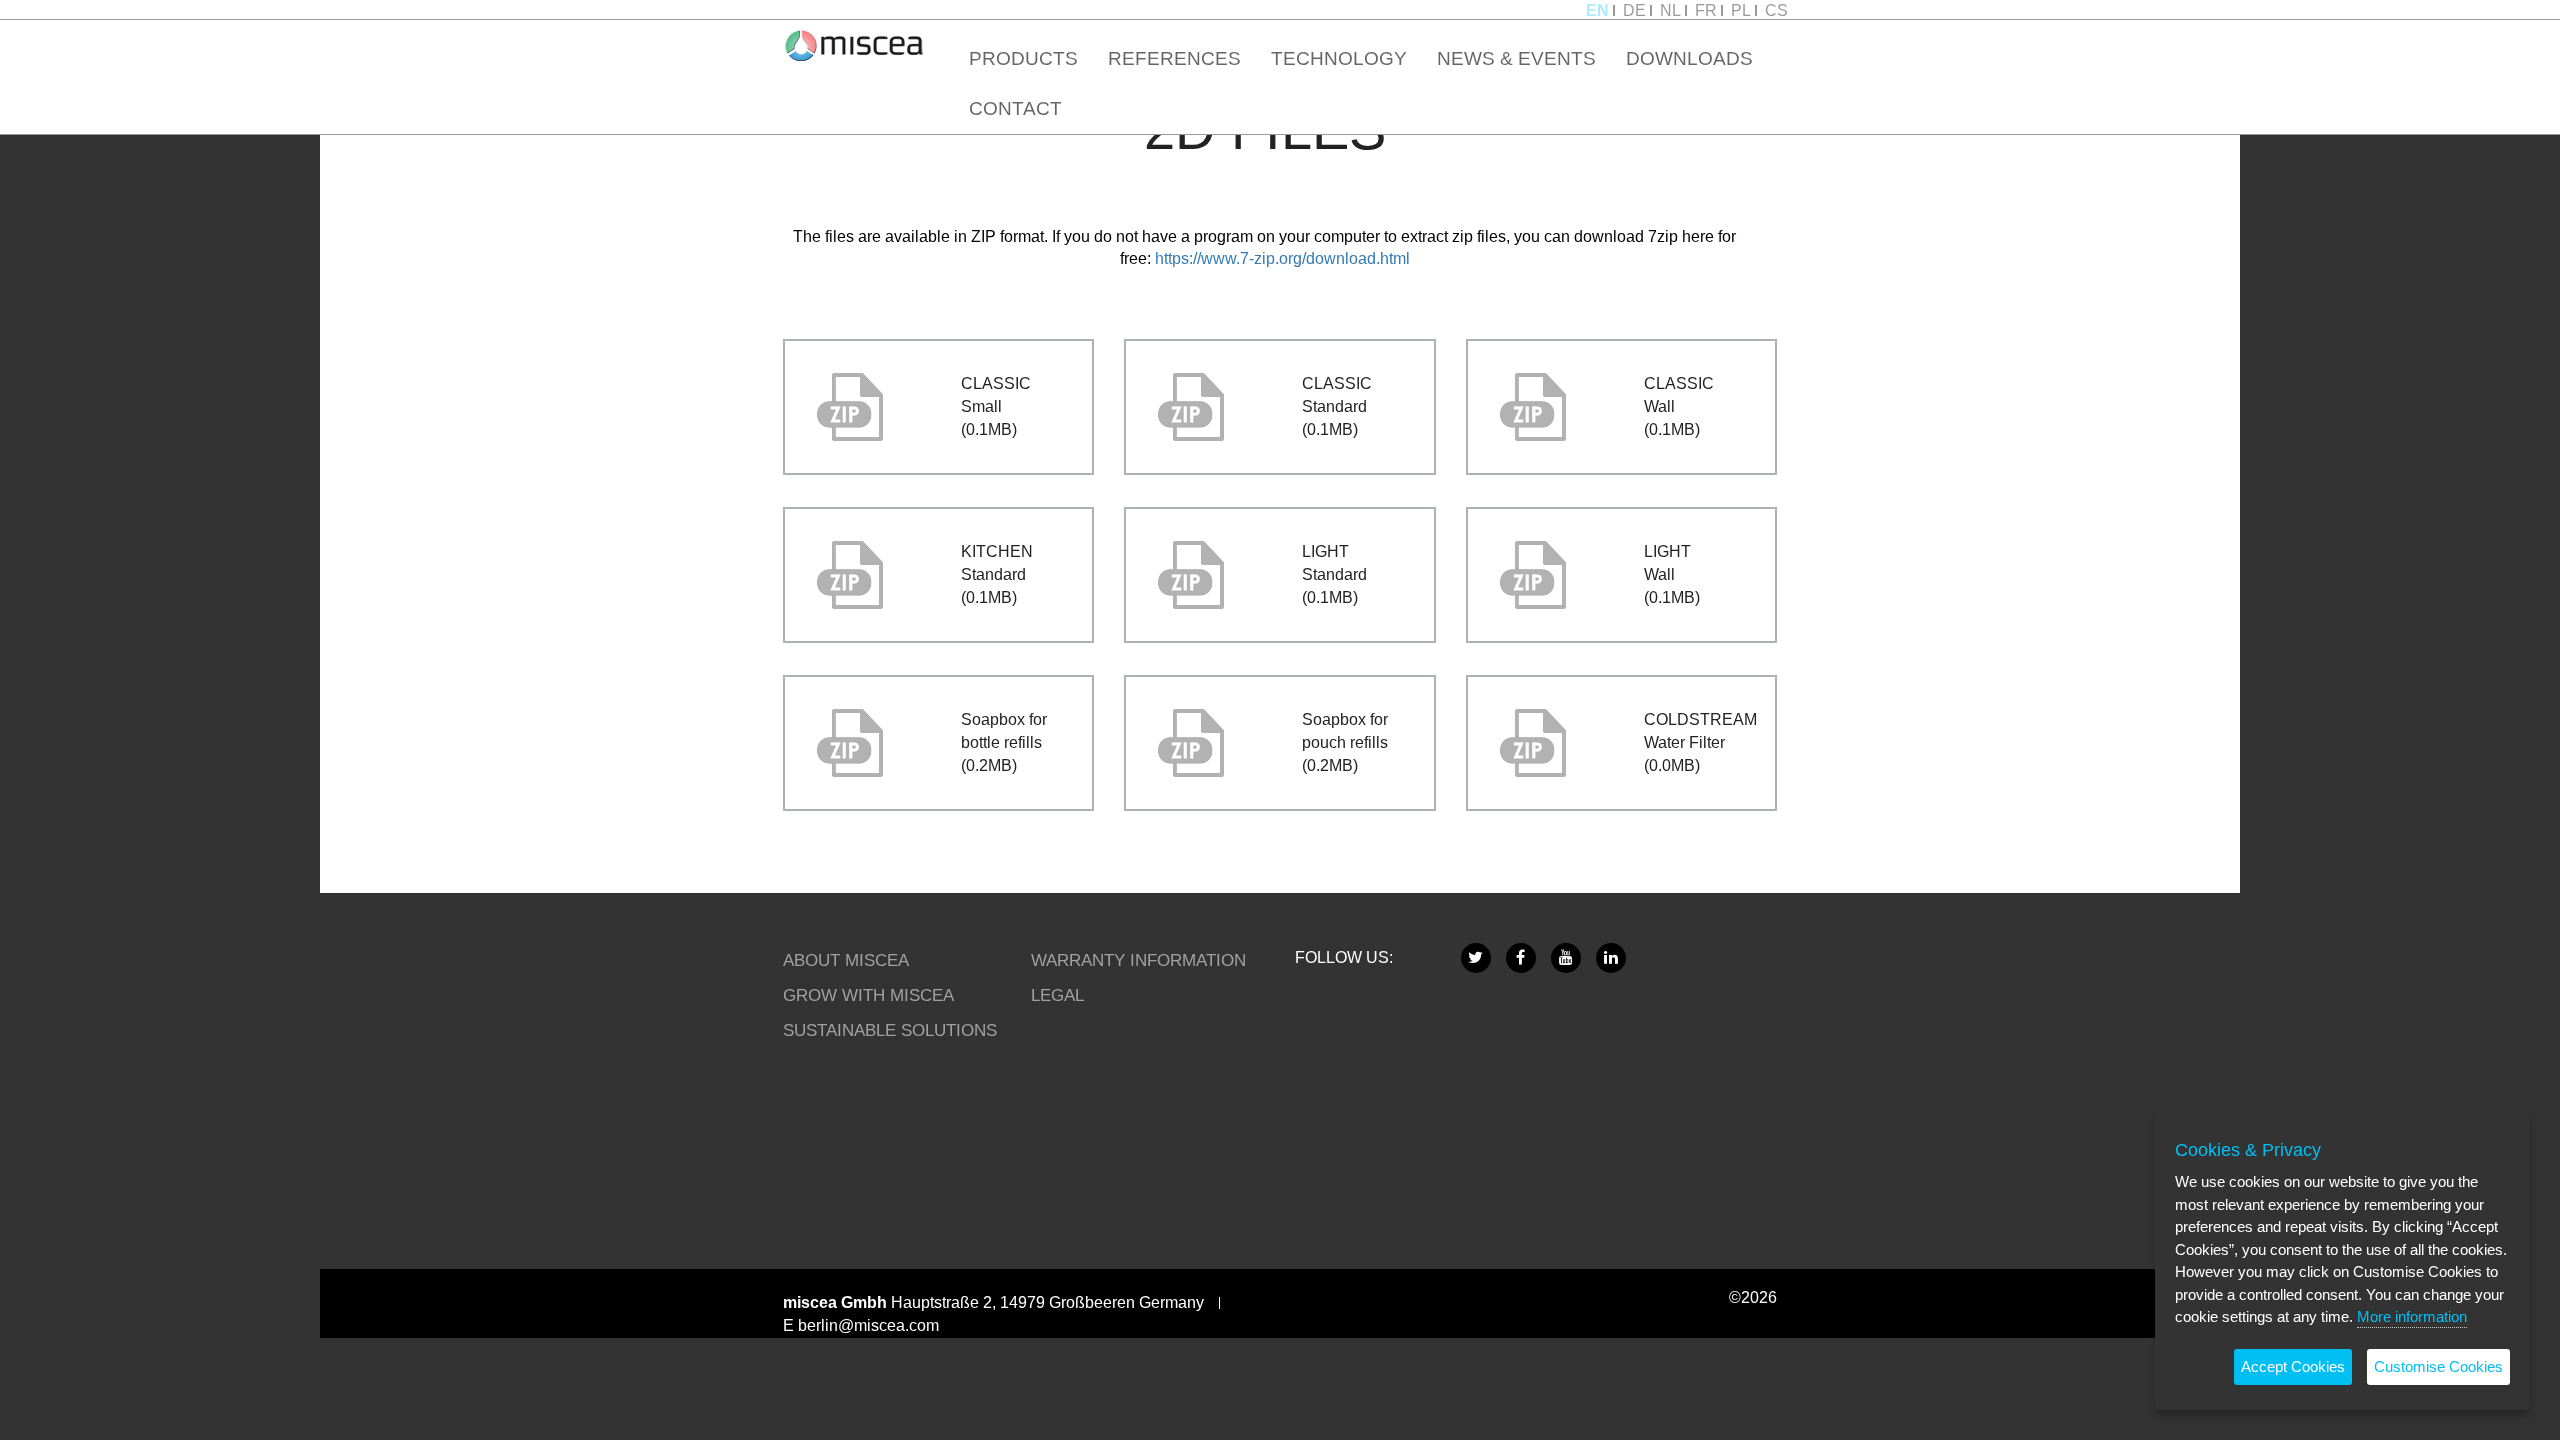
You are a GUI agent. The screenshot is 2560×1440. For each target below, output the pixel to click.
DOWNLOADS (1689, 58)
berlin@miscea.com (868, 1326)
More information (2412, 1316)
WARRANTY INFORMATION (1138, 960)
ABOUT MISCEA (846, 960)
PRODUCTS (1023, 58)
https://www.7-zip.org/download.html (1282, 258)
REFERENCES (1174, 58)
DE (1634, 10)
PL (1741, 10)
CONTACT (1015, 108)
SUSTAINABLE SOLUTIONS (890, 1030)
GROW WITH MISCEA (868, 995)
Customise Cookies (2438, 1366)
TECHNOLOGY (1339, 58)
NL (1670, 10)
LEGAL (1057, 995)
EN (1597, 10)
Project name (854, 45)
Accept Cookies (2293, 1366)
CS (1776, 10)
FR (1706, 10)
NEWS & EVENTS (1516, 58)
